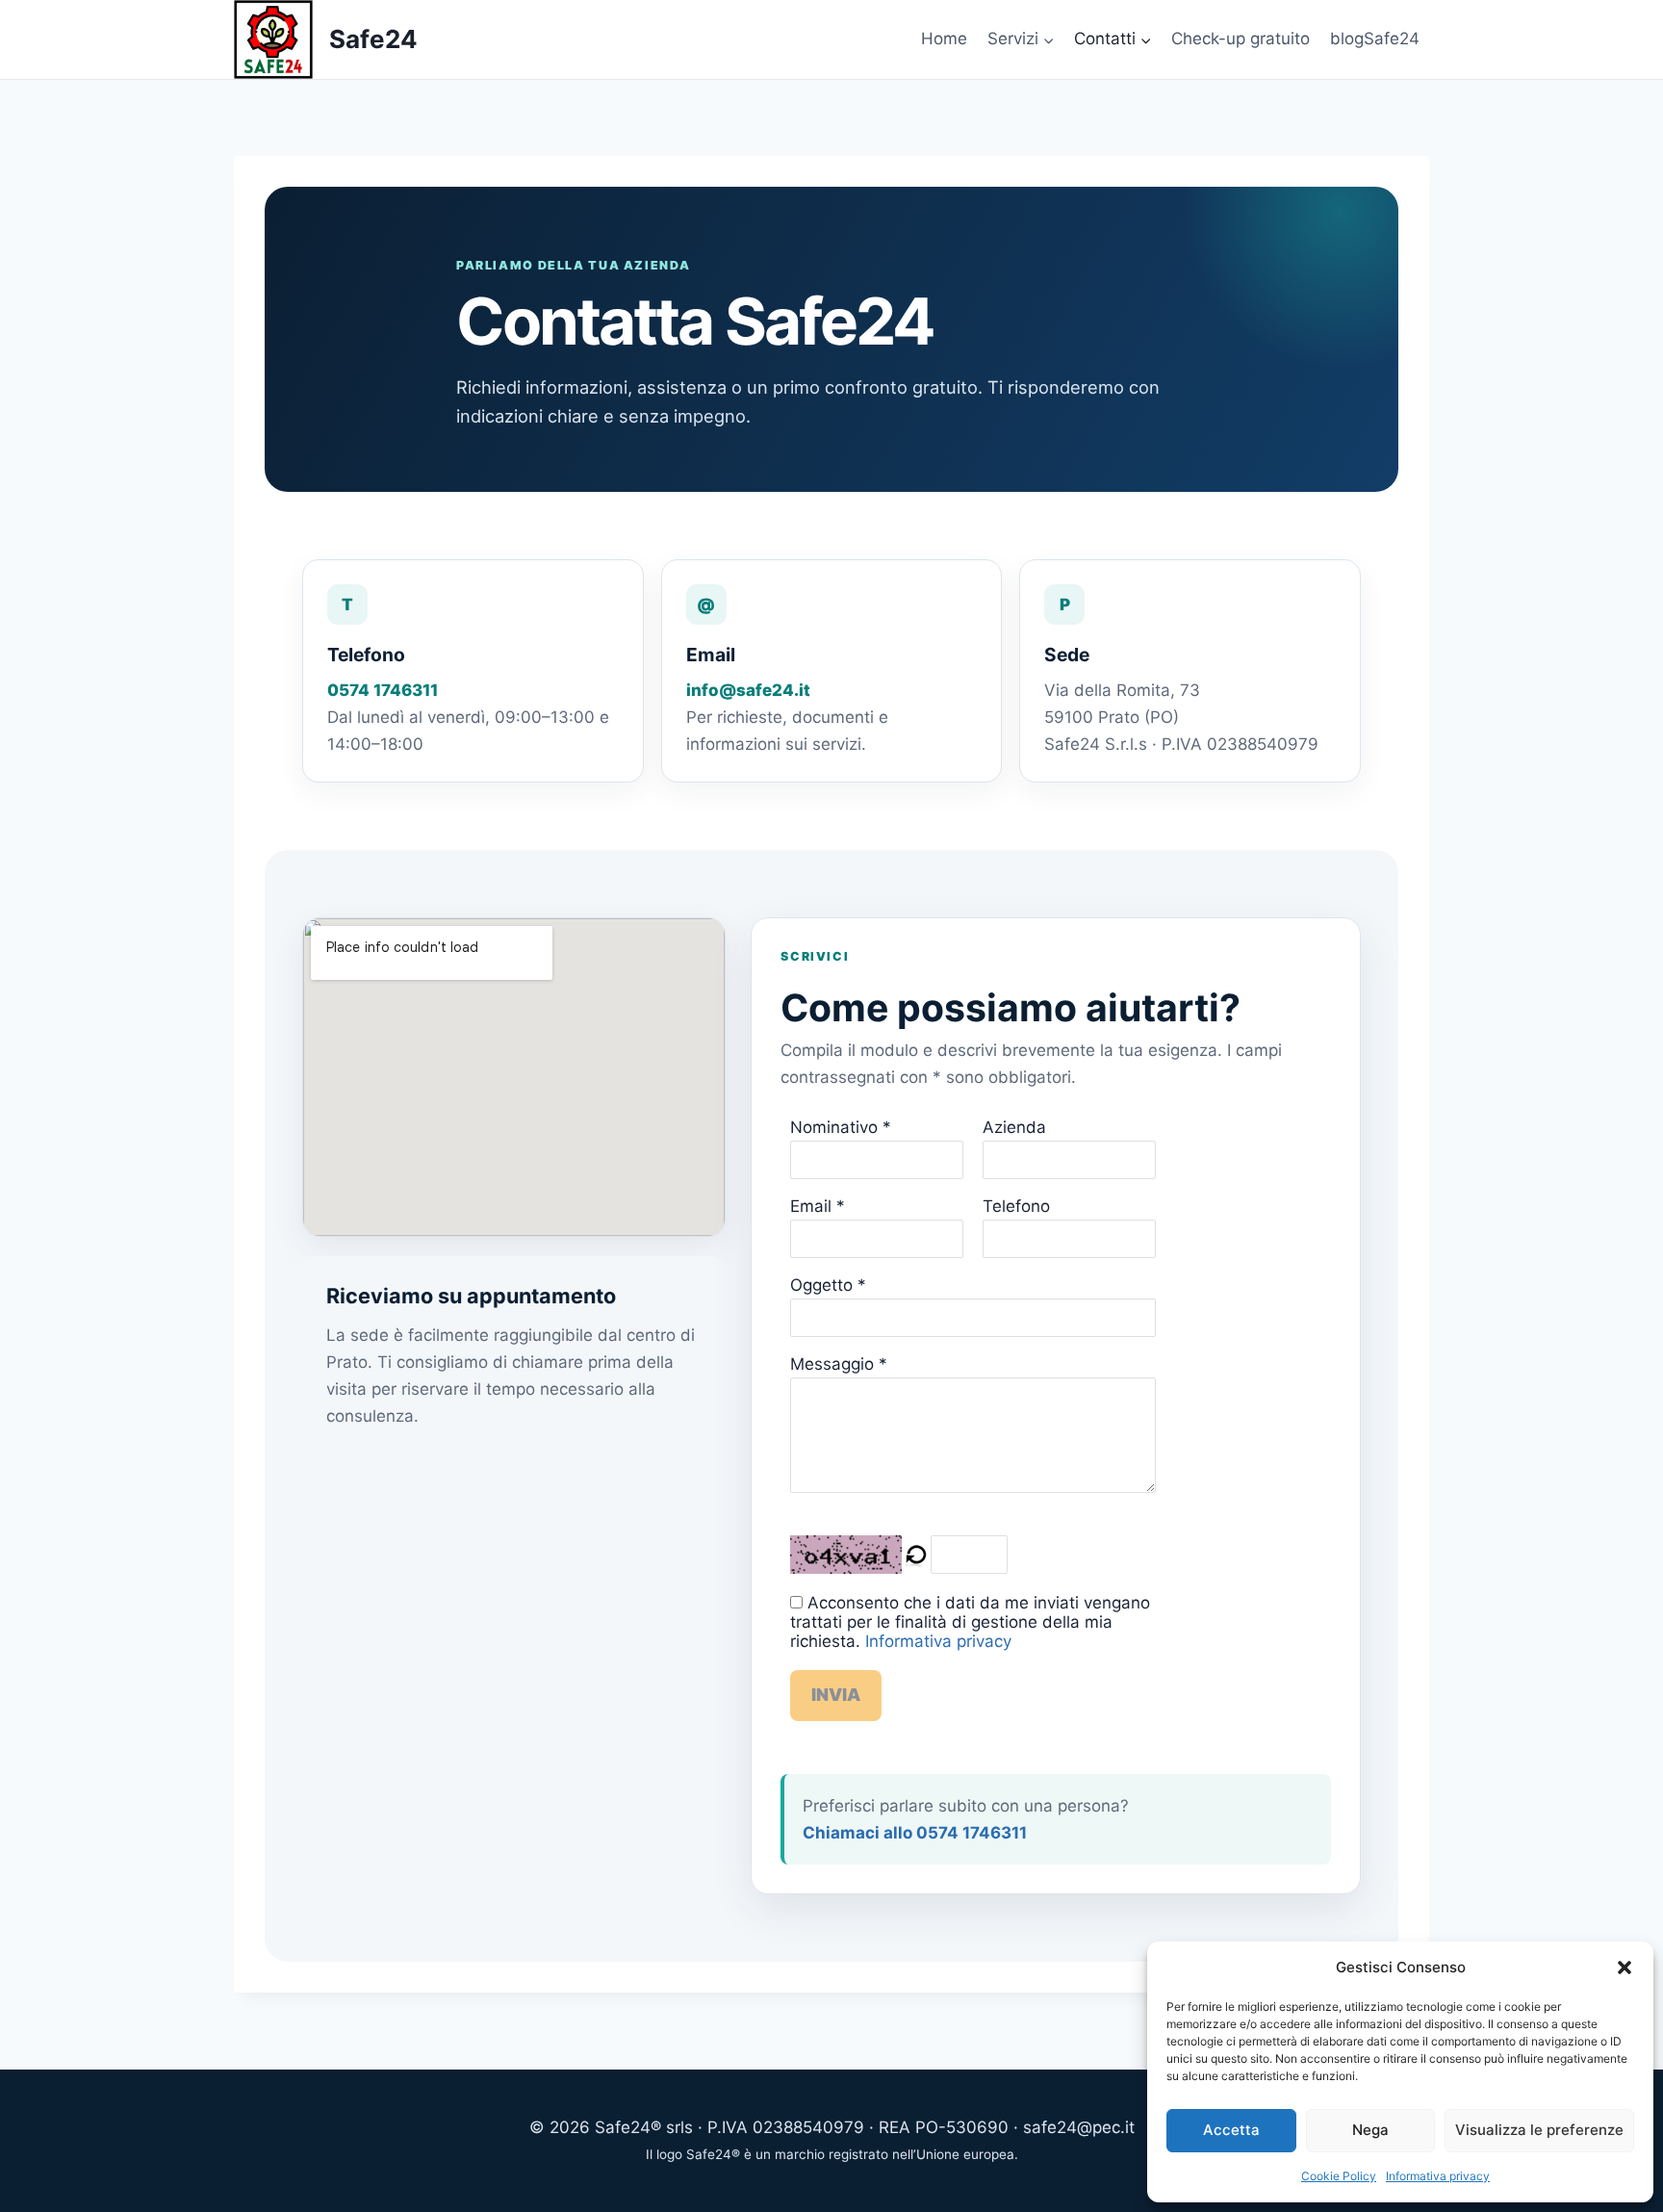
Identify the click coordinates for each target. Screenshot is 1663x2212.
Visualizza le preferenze (1539, 2130)
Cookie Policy (1339, 2176)
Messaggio (832, 1364)
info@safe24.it (748, 690)
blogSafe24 (1375, 39)
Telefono (1016, 1206)
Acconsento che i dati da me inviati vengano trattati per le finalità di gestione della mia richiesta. (970, 1622)
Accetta (1231, 2130)
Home (944, 39)
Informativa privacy (1438, 2176)
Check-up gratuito (1241, 39)
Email (811, 1206)
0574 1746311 (383, 690)
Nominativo (834, 1127)
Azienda (1014, 1127)
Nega (1370, 2130)
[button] (1625, 1968)
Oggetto (821, 1285)
